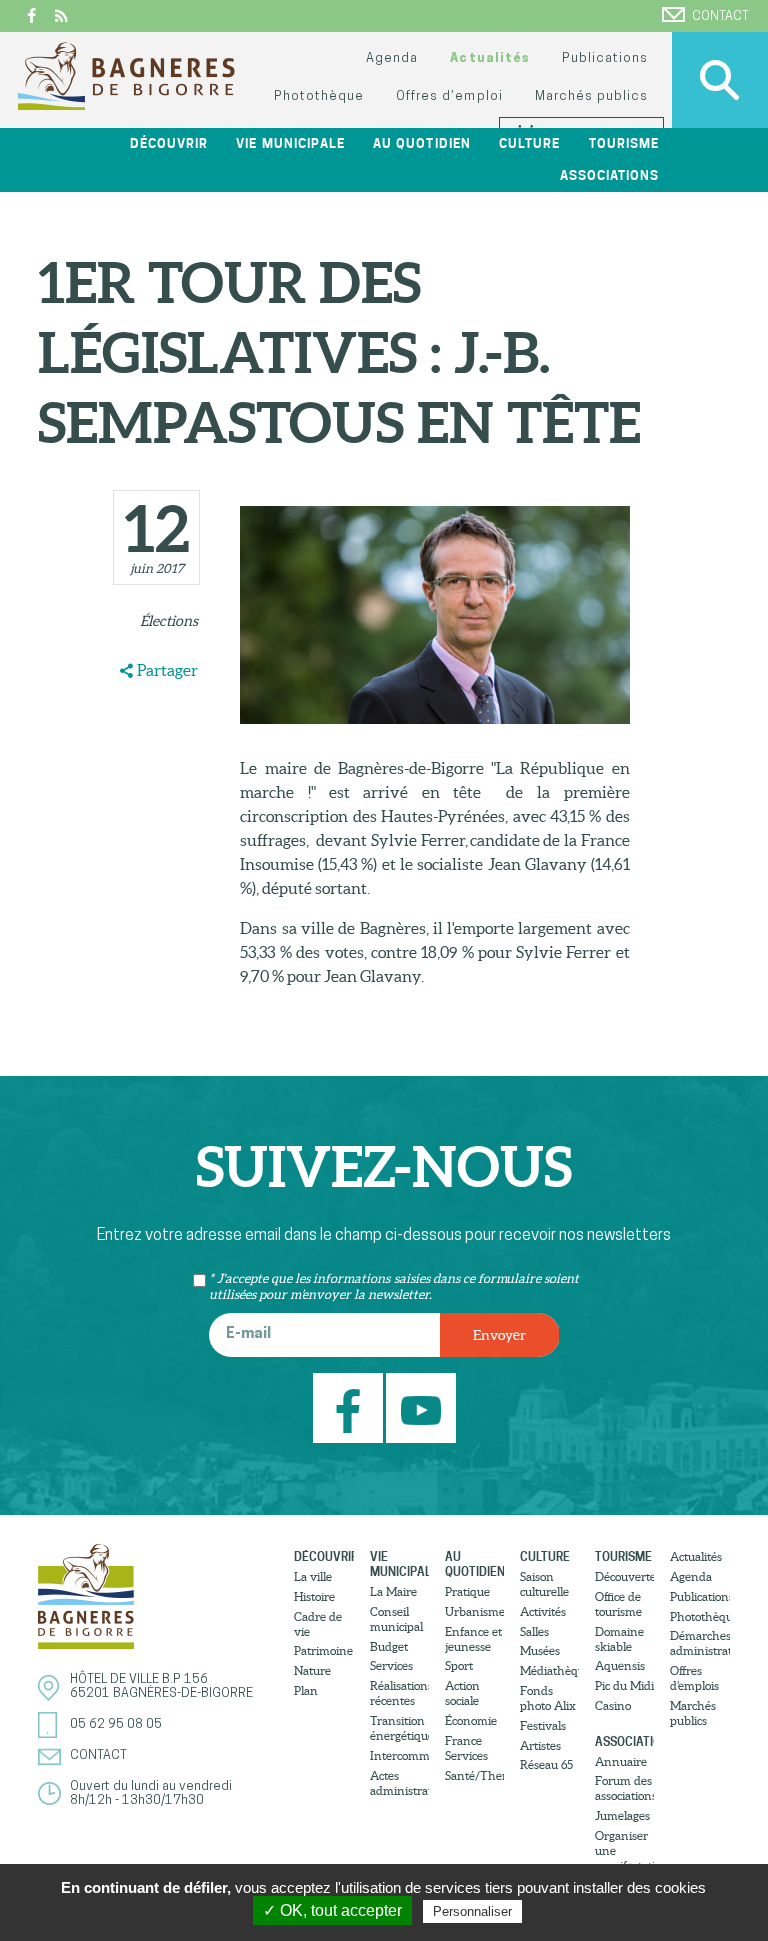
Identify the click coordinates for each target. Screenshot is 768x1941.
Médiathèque (549, 1670)
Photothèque (319, 96)
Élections (169, 621)
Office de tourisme (618, 1604)
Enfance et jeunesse (473, 1639)
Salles (534, 1631)
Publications (605, 58)
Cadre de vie (318, 1624)
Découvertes (624, 1576)
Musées (540, 1650)
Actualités (489, 58)
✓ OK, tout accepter (332, 1910)
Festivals (543, 1725)
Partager (167, 670)
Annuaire (621, 1761)
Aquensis (620, 1665)
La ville (313, 1576)
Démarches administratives (699, 1643)
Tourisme (623, 1556)
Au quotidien (474, 1564)
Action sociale (462, 1693)
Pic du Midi (624, 1685)
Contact (720, 16)
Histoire (314, 1596)
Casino (613, 1705)
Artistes (540, 1745)
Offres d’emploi (449, 96)
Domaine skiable (619, 1639)
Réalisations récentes (399, 1693)
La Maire (393, 1591)
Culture (545, 1556)
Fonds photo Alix (548, 1698)
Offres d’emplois (694, 1678)
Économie (471, 1720)
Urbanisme (474, 1611)
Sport (459, 1665)
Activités (543, 1611)
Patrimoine (323, 1650)
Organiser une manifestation (624, 1850)
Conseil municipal (396, 1619)
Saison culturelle (544, 1584)
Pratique (467, 1591)
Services (391, 1665)
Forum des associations (624, 1788)
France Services (466, 1748)
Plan (306, 1690)
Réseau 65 (546, 1764)
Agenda (392, 58)
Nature (312, 1670)
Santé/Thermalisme (474, 1775)
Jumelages (622, 1815)
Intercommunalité (399, 1755)
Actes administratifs (399, 1783)
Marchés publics (591, 96)
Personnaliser (472, 1911)
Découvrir (323, 1556)
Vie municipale (399, 1564)
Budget (389, 1646)
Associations (624, 1741)
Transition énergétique (399, 1728)
